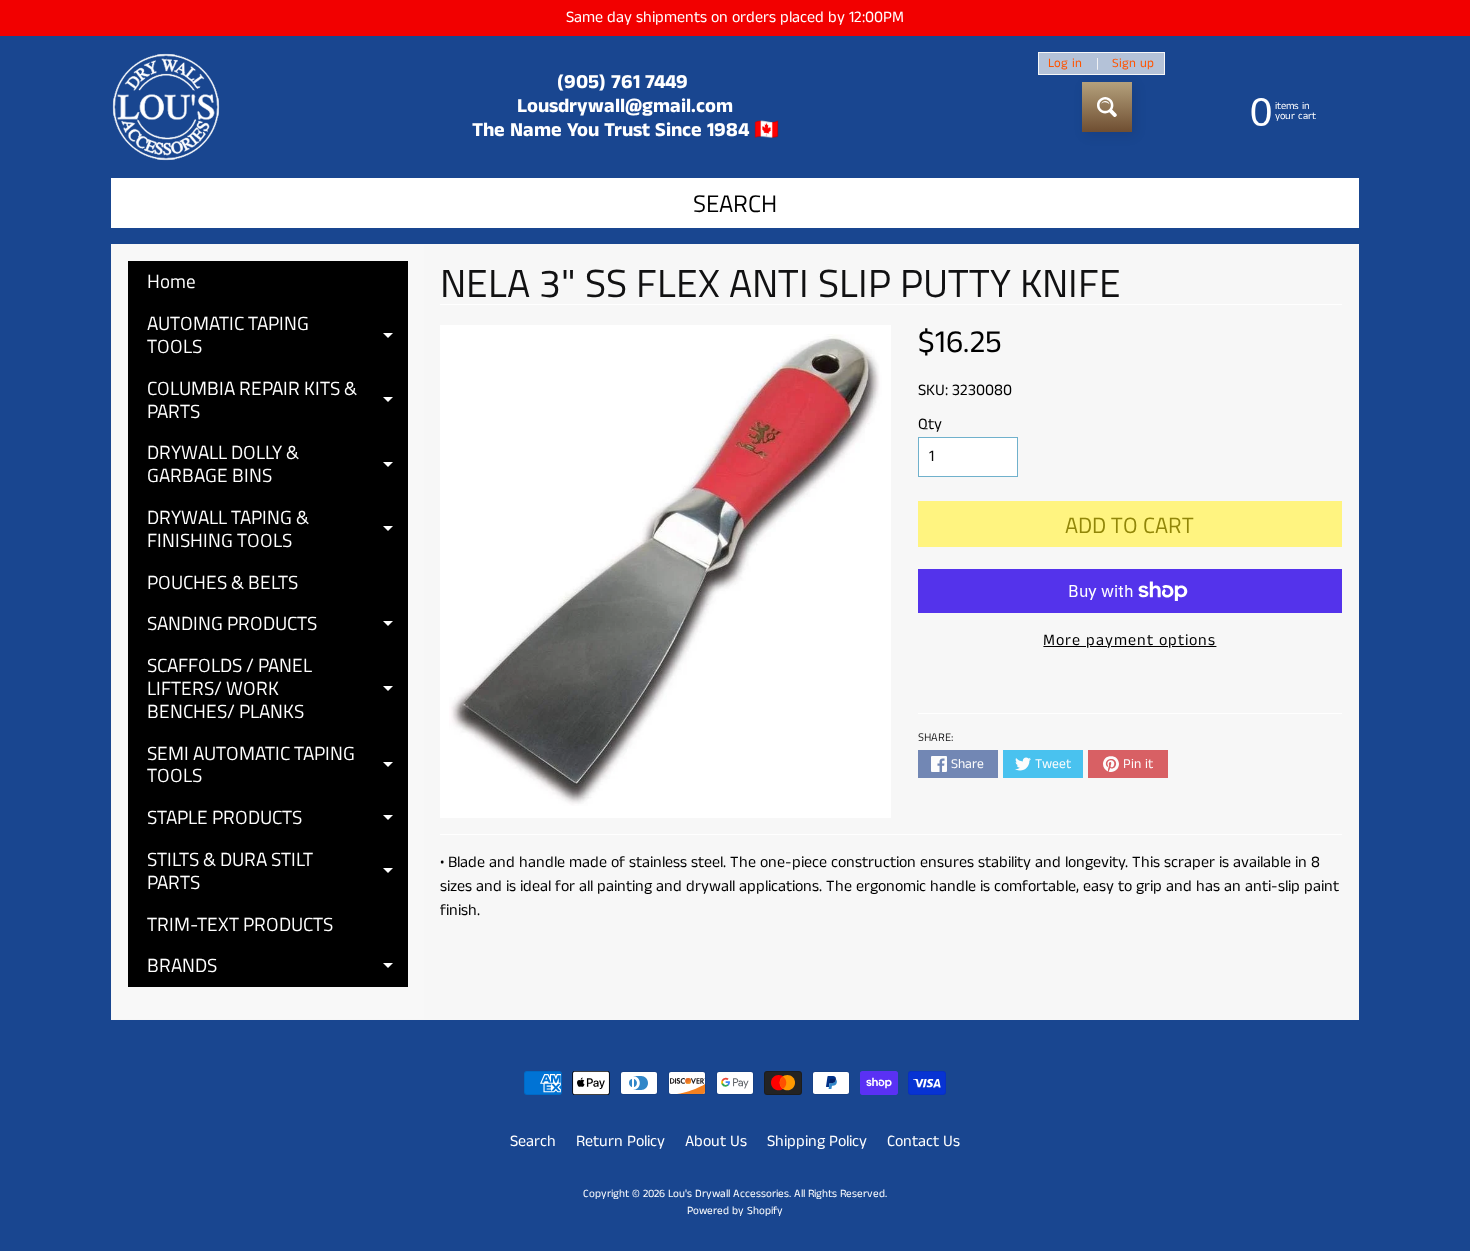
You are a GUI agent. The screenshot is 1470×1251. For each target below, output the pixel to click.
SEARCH (735, 203)
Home (171, 280)
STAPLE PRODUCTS (277, 820)
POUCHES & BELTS (222, 581)
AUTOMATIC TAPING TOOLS (277, 335)
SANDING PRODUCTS (277, 626)
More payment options (1129, 640)
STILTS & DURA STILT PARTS (277, 871)
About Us (716, 1141)
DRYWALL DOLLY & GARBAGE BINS (277, 464)
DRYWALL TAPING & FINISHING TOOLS (277, 529)
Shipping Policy (817, 1141)
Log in (1065, 63)
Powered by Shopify (735, 1211)
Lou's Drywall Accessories (728, 1194)
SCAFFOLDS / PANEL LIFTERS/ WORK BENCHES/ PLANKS (277, 687)
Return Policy (620, 1141)
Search (533, 1141)
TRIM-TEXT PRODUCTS (240, 923)
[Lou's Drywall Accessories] (166, 107)
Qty (930, 424)
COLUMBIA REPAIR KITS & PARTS (277, 400)
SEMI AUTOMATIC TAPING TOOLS (277, 765)
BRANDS (277, 968)
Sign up (1133, 63)
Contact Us (923, 1141)
